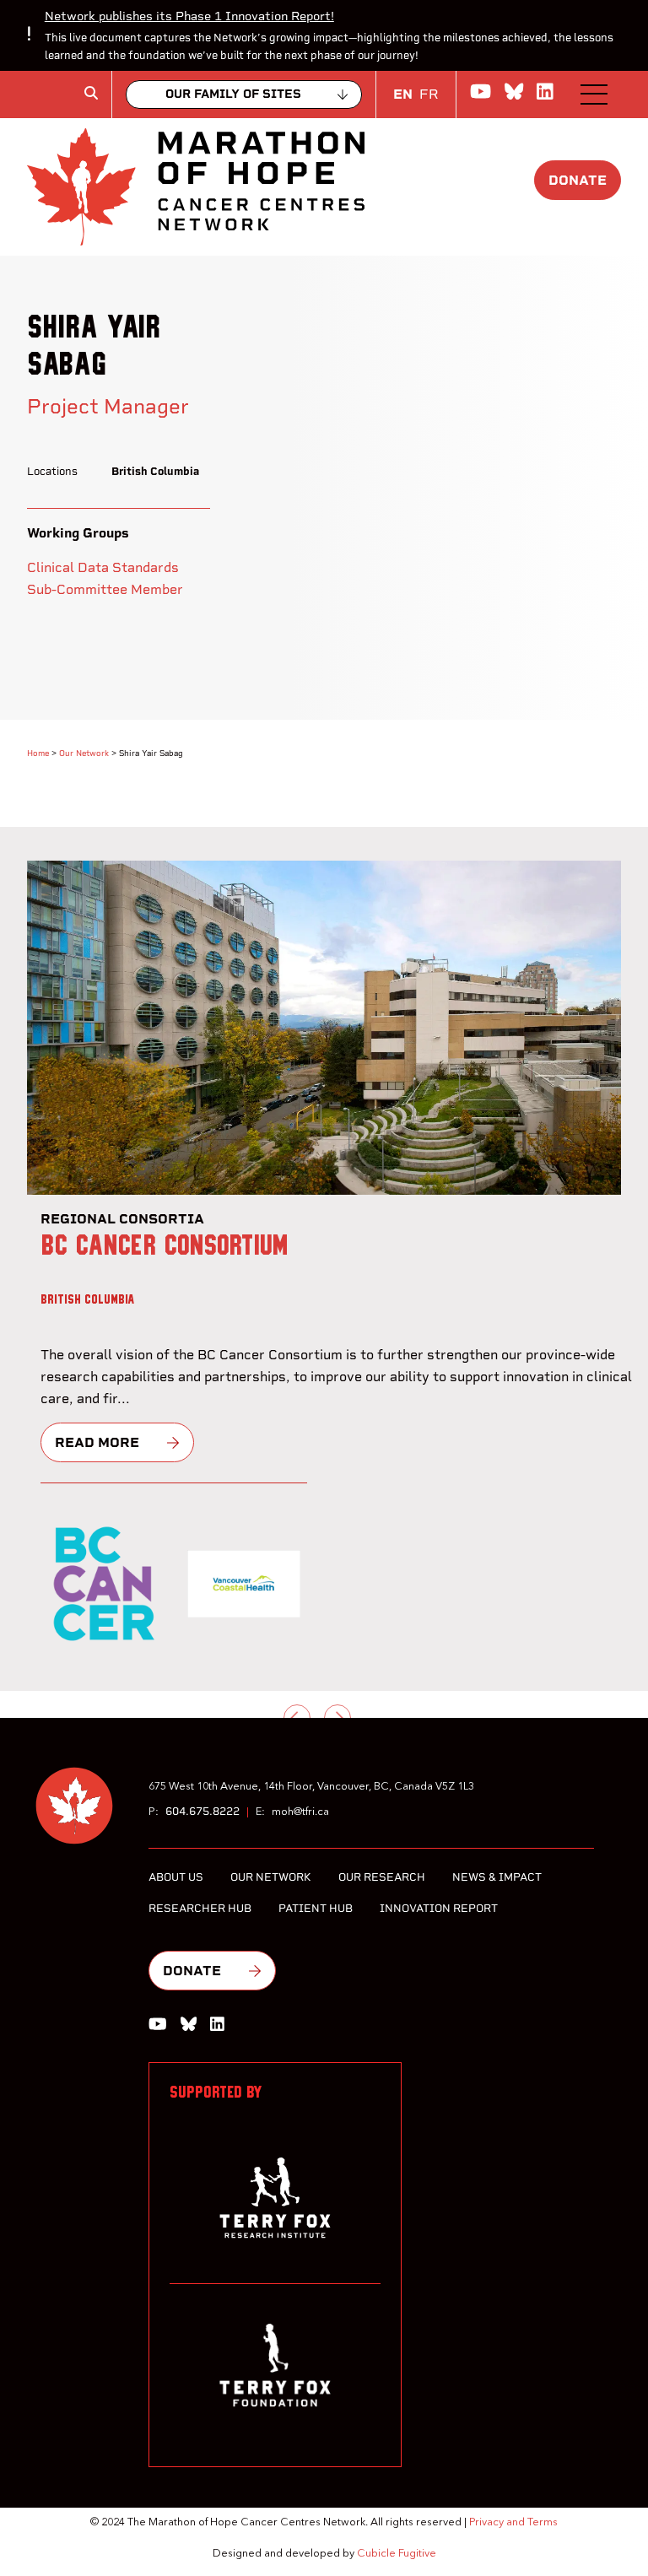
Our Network (84, 753)
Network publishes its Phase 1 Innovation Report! (189, 16)
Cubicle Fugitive (397, 2554)
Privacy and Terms (513, 2522)
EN (403, 94)
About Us (176, 1877)
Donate (578, 180)
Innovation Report (439, 1908)
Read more (97, 1442)
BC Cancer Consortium (165, 1246)
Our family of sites (233, 94)
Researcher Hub (200, 1908)
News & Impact (497, 1877)
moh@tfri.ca (300, 1812)
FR (429, 94)
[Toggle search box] (91, 93)
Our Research (382, 1877)
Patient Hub (316, 1908)
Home (38, 753)
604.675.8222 (202, 1811)
